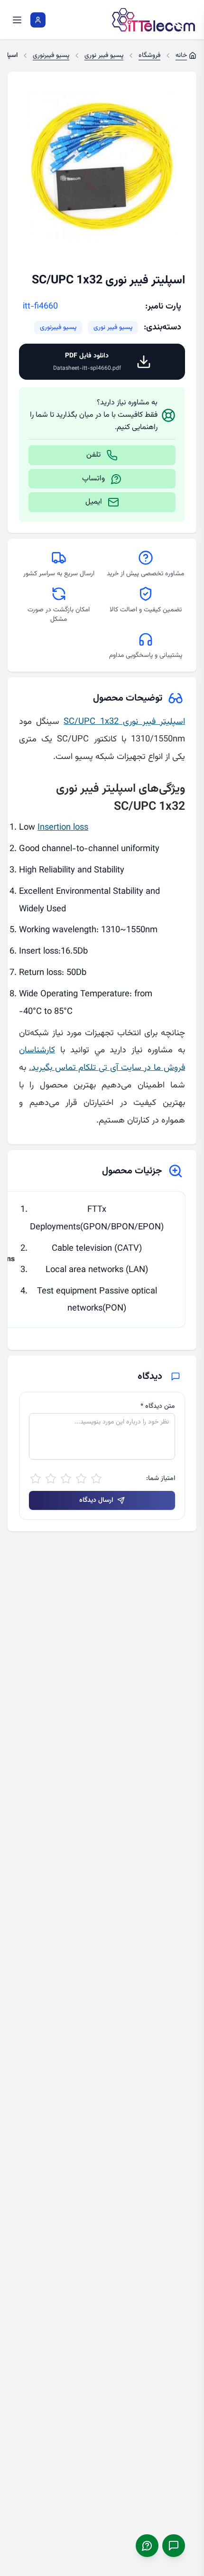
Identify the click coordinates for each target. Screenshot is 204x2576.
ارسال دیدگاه (96, 1500)
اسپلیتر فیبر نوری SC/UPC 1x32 (124, 722)
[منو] (17, 20)
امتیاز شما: (161, 1479)
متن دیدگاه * (158, 1406)
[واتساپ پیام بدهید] (147, 2546)
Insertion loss (63, 828)
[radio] (96, 1479)
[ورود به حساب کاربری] (38, 20)
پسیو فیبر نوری (113, 328)
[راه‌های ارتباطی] (174, 2546)
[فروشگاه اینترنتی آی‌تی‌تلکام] (154, 20)
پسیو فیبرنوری (58, 328)
